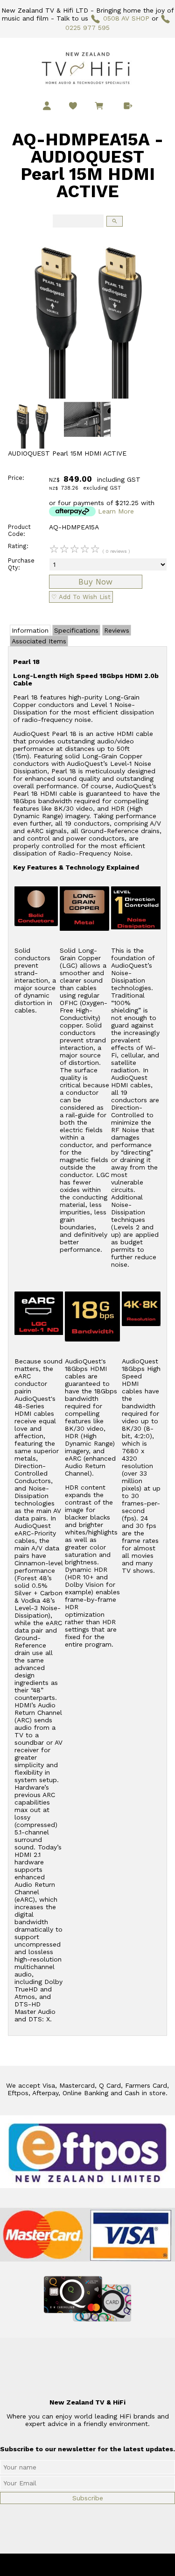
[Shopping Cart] (101, 107)
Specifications (76, 630)
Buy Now (95, 582)
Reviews (117, 630)
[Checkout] (128, 106)
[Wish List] (73, 106)
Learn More (116, 511)
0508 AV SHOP (126, 18)
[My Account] (47, 106)
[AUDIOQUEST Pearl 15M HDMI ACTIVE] (87, 396)
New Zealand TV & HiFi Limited (112, 2565)
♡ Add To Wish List (81, 597)
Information (30, 630)
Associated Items (39, 641)
